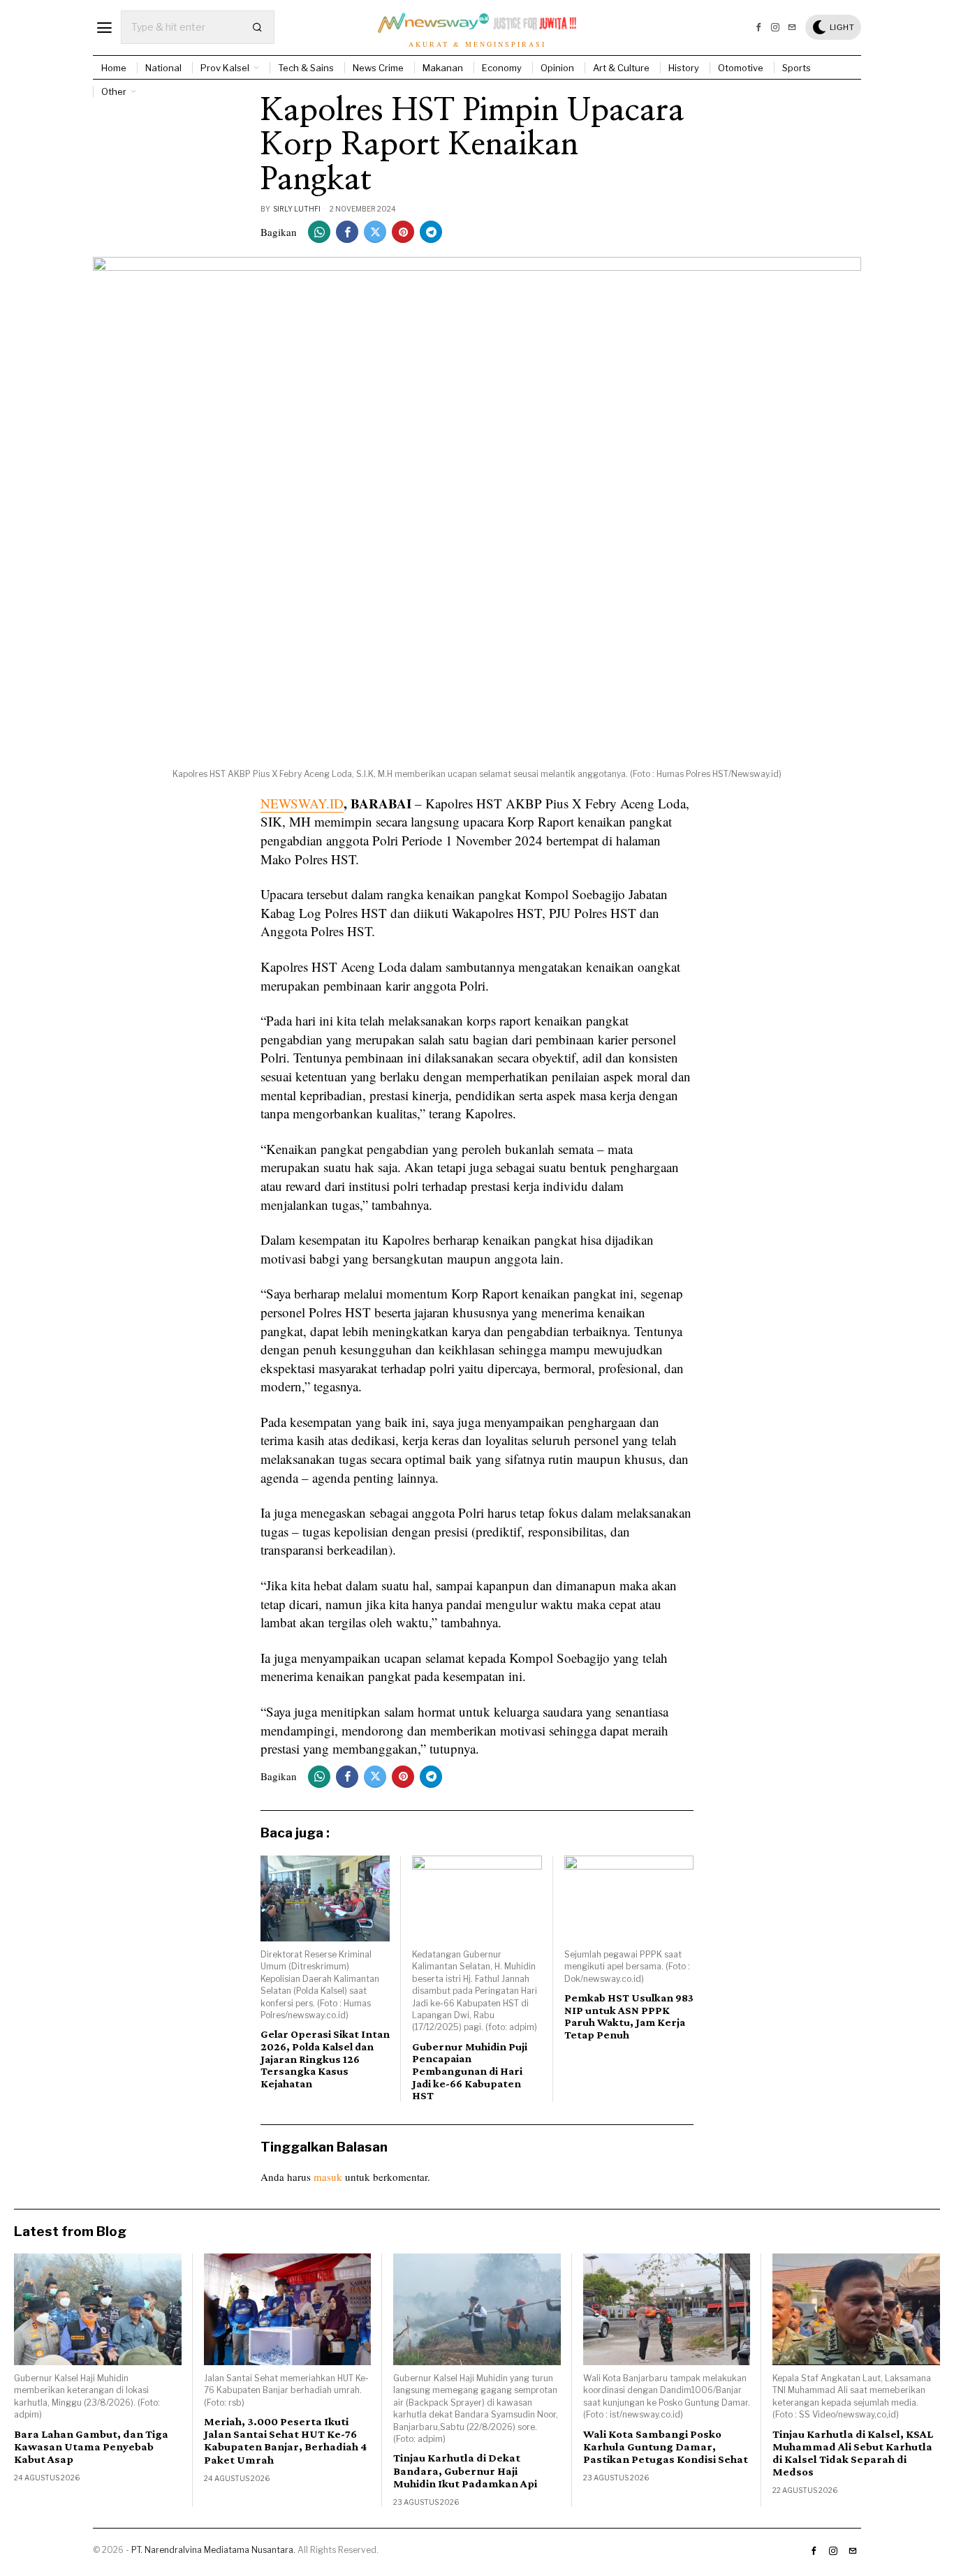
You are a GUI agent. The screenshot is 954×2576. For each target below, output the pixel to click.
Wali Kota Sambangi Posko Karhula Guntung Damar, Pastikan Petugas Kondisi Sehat (666, 2447)
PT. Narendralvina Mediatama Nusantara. (213, 2550)
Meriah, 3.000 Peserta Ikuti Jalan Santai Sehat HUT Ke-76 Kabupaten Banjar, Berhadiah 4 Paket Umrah (285, 2441)
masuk (328, 2177)
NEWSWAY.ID (302, 803)
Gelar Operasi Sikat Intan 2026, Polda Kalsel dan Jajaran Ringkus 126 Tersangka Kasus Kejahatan (325, 2058)
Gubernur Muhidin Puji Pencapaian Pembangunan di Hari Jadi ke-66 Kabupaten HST (470, 2071)
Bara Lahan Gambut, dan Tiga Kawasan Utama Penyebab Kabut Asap (91, 2447)
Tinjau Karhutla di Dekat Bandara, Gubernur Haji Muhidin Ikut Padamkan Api (465, 2471)
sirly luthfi (297, 209)
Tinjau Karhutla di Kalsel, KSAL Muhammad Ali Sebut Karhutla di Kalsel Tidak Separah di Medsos (853, 2453)
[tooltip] (758, 27)
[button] (258, 27)
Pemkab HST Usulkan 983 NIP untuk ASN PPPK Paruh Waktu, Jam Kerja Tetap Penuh (629, 2016)
